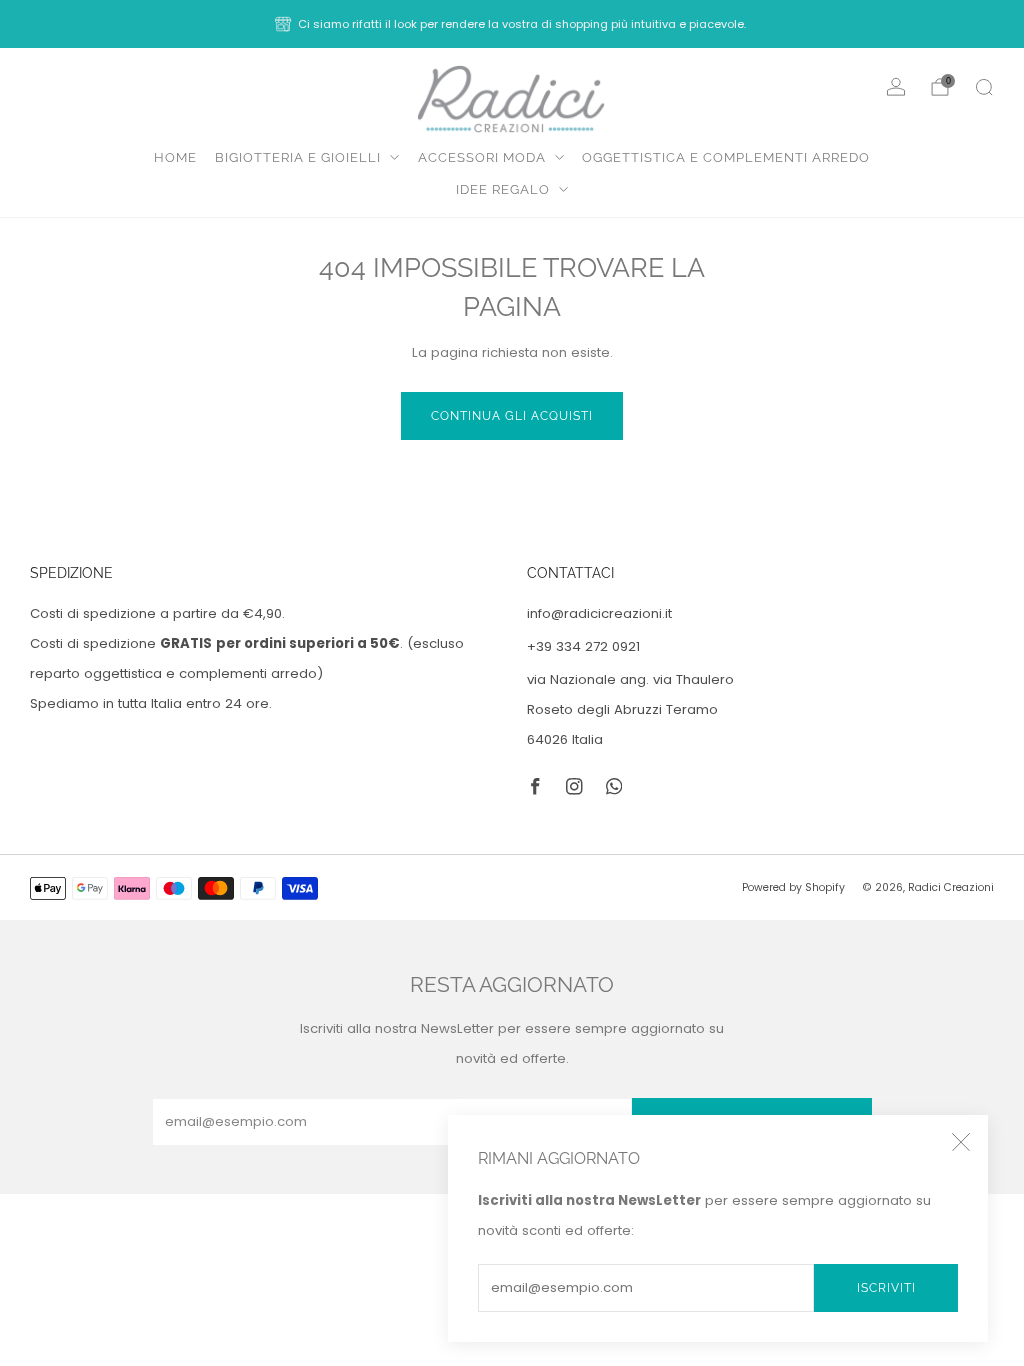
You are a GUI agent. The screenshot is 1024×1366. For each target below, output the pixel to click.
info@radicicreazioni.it (599, 613)
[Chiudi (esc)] (961, 1142)
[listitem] (512, 24)
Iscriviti (886, 1288)
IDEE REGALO (503, 189)
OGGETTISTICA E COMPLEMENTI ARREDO (726, 157)
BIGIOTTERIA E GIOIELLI (298, 157)
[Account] (896, 87)
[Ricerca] (984, 87)
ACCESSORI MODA (482, 157)
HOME (175, 157)
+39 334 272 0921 (583, 646)
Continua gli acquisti (512, 416)
